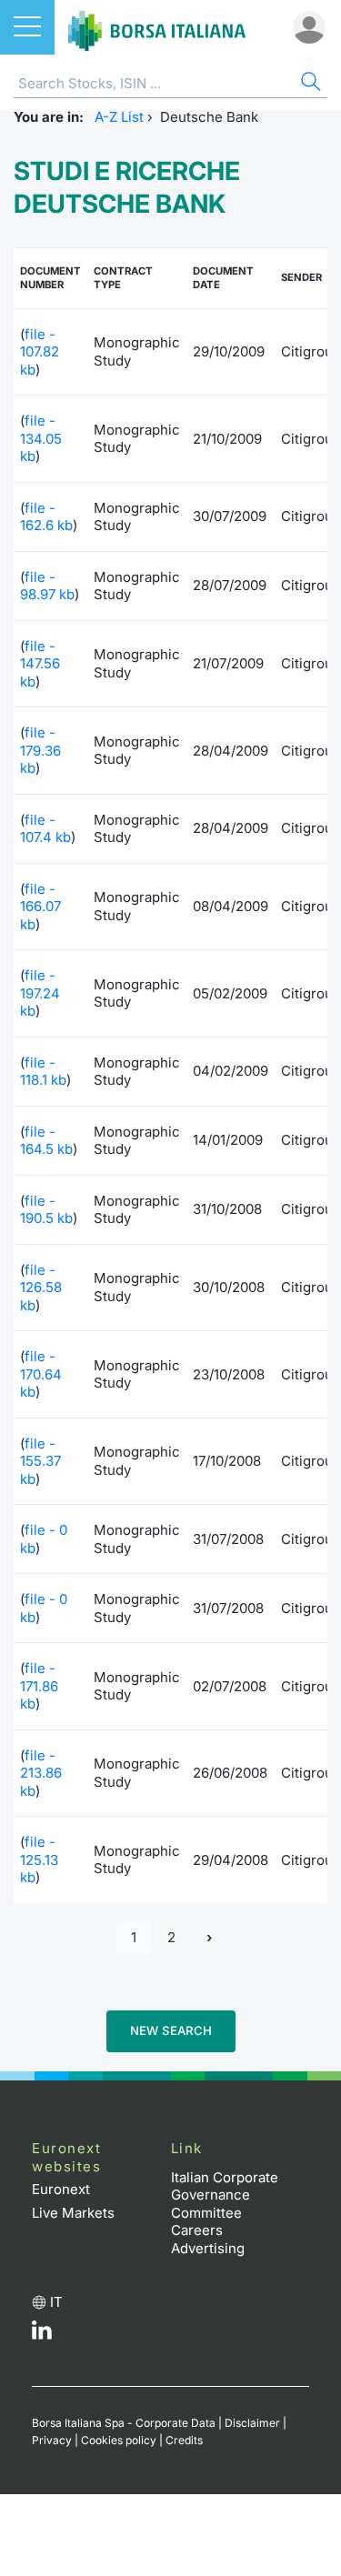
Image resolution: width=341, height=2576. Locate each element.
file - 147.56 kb (40, 664)
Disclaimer (252, 2423)
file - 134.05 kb (41, 438)
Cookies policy (119, 2440)
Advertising (208, 2248)
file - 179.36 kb (40, 750)
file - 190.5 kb (46, 1210)
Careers (197, 2230)
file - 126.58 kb (41, 1288)
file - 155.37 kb (40, 1461)
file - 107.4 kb (45, 829)
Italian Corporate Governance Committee (225, 2195)
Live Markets (73, 2213)
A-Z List (119, 117)
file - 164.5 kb (46, 1141)
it (56, 2302)
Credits (184, 2440)
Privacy (52, 2440)
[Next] (209, 1938)
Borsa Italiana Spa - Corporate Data (124, 2423)
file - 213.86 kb (41, 1773)
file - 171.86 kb (39, 1686)
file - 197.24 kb (40, 993)
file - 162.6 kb (46, 517)
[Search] (309, 84)
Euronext (61, 2189)
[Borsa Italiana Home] (157, 27)
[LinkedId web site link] (42, 2335)
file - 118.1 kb (43, 1072)
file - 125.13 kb (39, 1859)
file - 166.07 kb (40, 907)
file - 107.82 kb (40, 352)
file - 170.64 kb (41, 1374)
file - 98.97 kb (47, 586)
